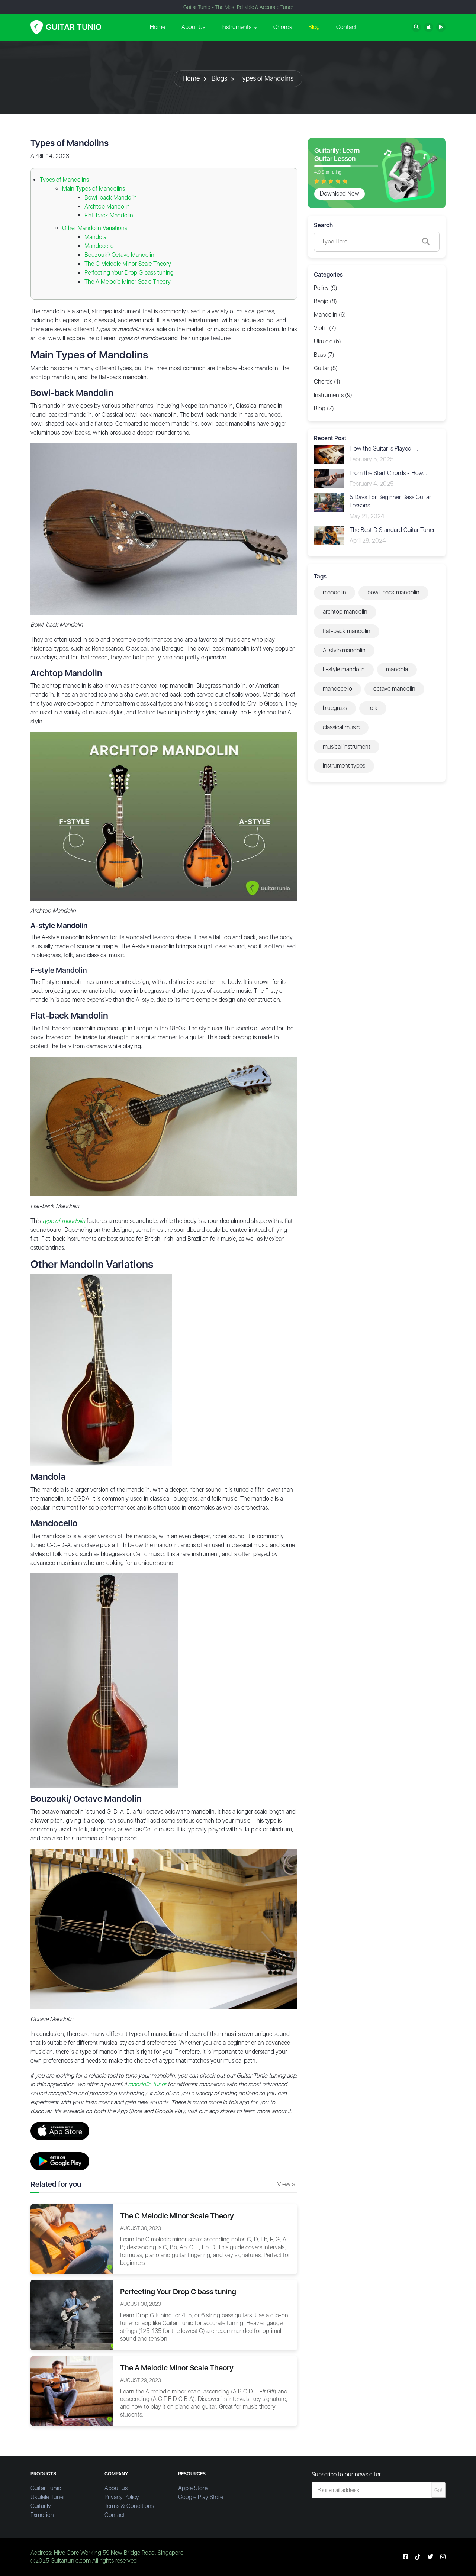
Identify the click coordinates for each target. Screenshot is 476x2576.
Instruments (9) (333, 395)
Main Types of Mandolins (94, 189)
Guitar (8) (326, 368)
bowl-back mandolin (393, 592)
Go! (438, 2490)
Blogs (219, 78)
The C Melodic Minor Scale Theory (128, 264)
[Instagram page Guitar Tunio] (443, 2557)
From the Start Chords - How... (388, 473)
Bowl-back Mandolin (111, 198)
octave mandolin (394, 689)
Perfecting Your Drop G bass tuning (129, 273)
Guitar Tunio (46, 2488)
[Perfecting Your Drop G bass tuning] (72, 2314)
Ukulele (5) (327, 341)
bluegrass (335, 708)
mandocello (337, 689)
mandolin (335, 592)
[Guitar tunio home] (66, 27)
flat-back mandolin (347, 631)
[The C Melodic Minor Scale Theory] (72, 2239)
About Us (193, 27)
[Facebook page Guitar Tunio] (405, 2557)
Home (157, 27)
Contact (346, 27)
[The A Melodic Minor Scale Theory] (72, 2390)
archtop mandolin (345, 612)
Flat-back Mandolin (110, 215)
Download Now (340, 193)
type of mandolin (64, 1221)
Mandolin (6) (330, 315)
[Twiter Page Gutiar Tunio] (430, 2557)
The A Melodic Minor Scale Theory (128, 282)
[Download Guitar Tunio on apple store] (429, 27)
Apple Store (193, 2488)
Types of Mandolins (266, 78)
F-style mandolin (344, 669)
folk (373, 708)
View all (287, 2184)
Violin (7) (325, 328)
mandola (397, 669)
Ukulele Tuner (48, 2497)
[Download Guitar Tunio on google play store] (441, 27)
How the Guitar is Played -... (385, 448)
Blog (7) (324, 408)
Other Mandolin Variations (95, 228)
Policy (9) (326, 288)
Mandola (95, 237)
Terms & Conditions (129, 2506)
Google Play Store (201, 2497)
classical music (341, 727)
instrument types (344, 766)
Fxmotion (42, 2515)
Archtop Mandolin (107, 206)
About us (116, 2488)
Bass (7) (324, 355)
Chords (283, 27)
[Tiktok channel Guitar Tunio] (418, 2557)
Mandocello (99, 246)
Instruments (237, 27)
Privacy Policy (122, 2497)
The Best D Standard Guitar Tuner (392, 530)
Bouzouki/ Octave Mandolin (119, 255)
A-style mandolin (344, 650)
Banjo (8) (325, 301)
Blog (314, 27)
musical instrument (347, 747)
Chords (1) (327, 382)
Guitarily (41, 2506)
